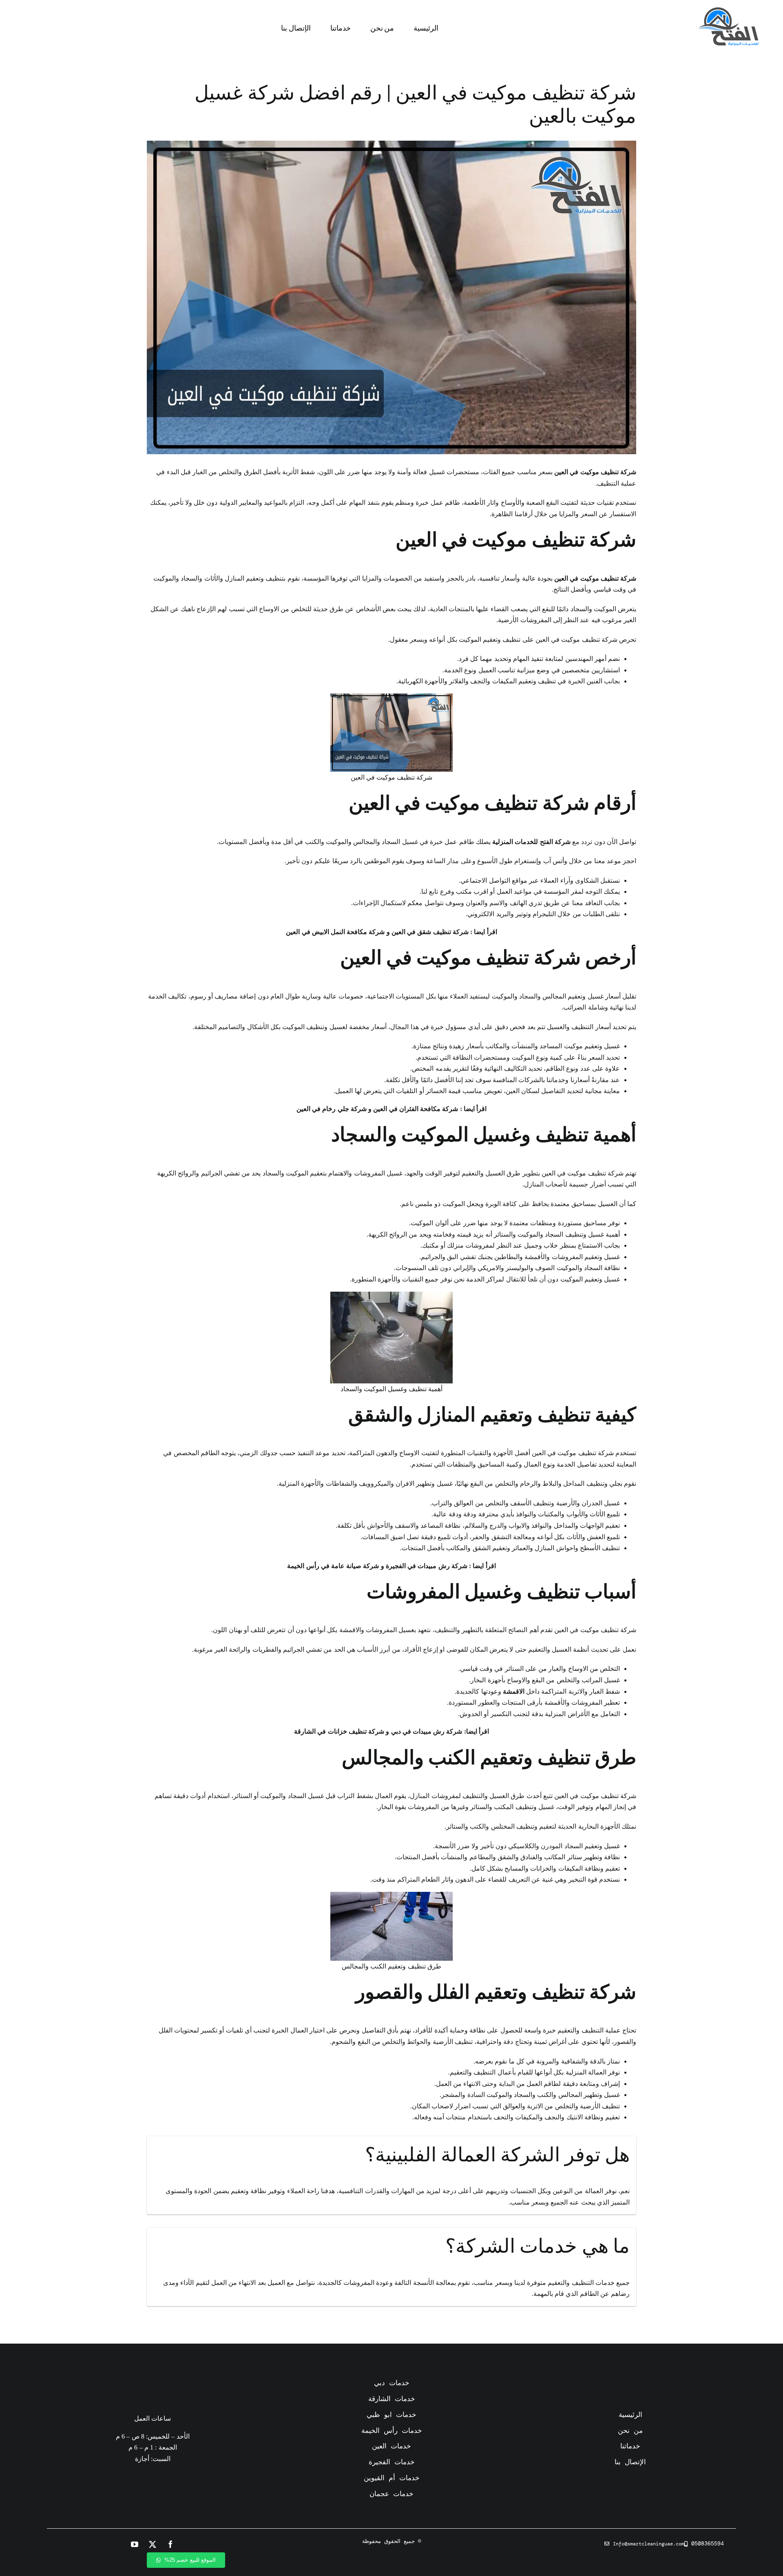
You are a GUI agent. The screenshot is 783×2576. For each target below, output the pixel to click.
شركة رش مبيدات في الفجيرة (427, 1566)
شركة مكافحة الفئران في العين (416, 1109)
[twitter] (153, 2544)
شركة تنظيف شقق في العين (430, 932)
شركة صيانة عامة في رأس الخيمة (333, 1566)
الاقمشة (514, 1691)
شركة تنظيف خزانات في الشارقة (339, 1731)
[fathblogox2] (728, 10)
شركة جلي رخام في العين (332, 1109)
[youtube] (135, 2544)
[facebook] (170, 2544)
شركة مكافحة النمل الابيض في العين (335, 932)
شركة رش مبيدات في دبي (427, 1731)
